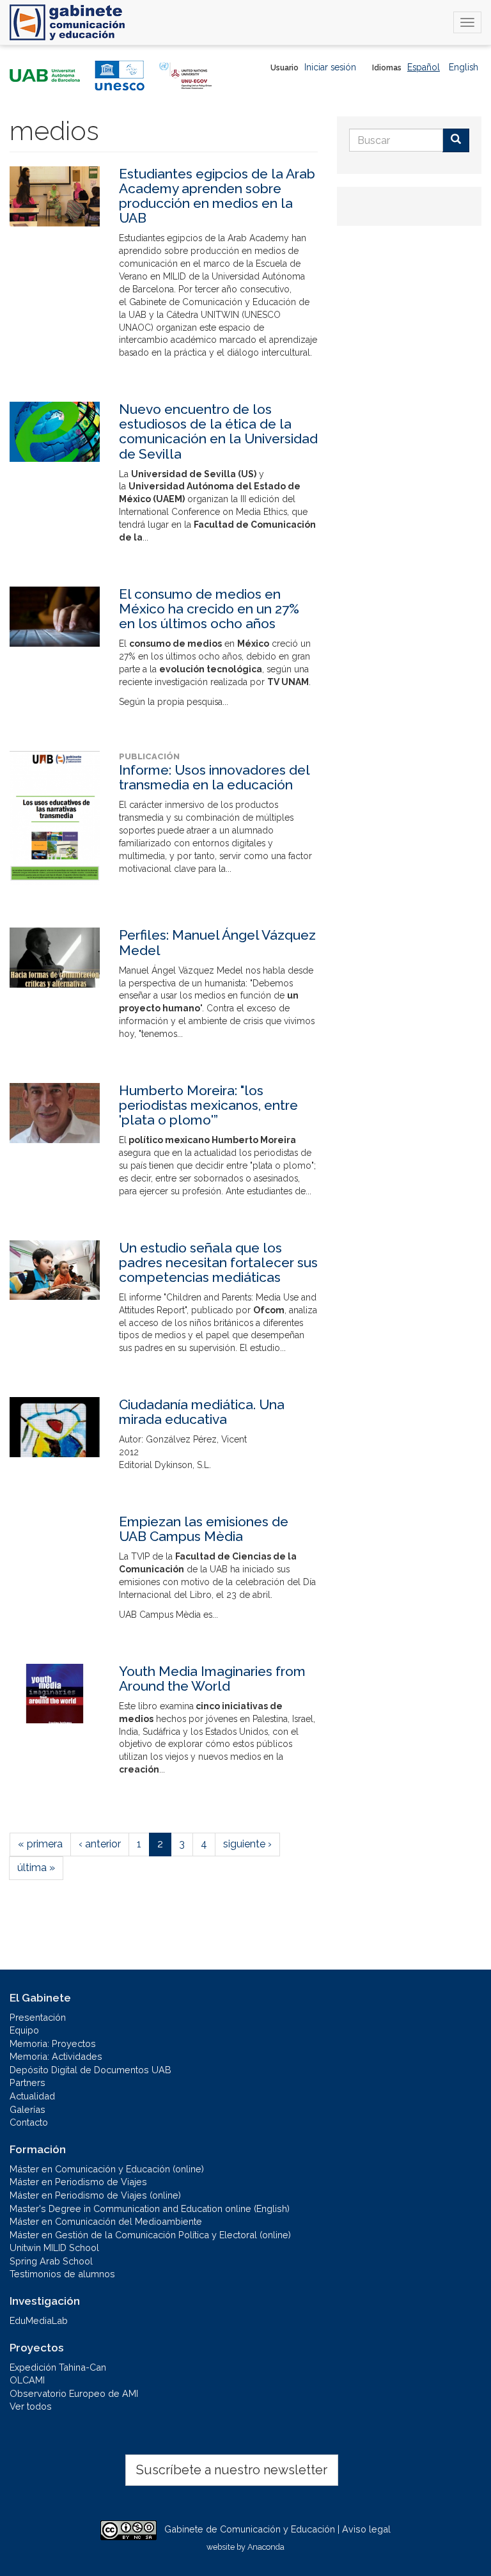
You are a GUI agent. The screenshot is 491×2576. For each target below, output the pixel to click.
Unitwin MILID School (54, 2248)
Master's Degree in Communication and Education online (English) (150, 2209)
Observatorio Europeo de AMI (74, 2393)
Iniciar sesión (330, 67)
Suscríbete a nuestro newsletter (232, 2470)
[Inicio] (67, 22)
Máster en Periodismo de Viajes (78, 2182)
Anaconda (266, 2547)
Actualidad (32, 2096)
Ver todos (31, 2406)
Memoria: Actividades (56, 2056)
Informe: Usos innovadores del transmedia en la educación (214, 777)
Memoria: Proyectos (53, 2043)
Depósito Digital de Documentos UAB (90, 2070)
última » (36, 1868)
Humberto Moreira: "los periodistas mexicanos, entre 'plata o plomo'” (208, 1105)
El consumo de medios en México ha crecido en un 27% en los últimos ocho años (209, 609)
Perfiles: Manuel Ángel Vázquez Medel (217, 942)
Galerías (27, 2109)
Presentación (38, 2017)
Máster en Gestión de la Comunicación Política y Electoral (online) (150, 2235)
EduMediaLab (39, 2320)
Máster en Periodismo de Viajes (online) (95, 2195)
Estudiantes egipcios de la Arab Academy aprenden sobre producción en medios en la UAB (217, 196)
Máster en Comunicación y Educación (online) (107, 2169)
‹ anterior (100, 1844)
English (464, 67)
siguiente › (247, 1844)
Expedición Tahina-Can (58, 2367)
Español (424, 67)
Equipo (24, 2030)
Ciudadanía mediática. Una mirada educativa (202, 1412)
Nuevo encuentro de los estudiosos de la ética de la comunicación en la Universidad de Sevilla (218, 431)
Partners (27, 2082)
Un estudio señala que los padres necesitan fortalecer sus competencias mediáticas (218, 1262)
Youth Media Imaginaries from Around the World (212, 1679)
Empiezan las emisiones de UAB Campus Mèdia (204, 1529)
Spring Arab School (51, 2261)
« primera (40, 1844)
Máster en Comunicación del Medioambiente (106, 2221)
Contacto (29, 2122)
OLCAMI (27, 2380)
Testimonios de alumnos (62, 2274)
